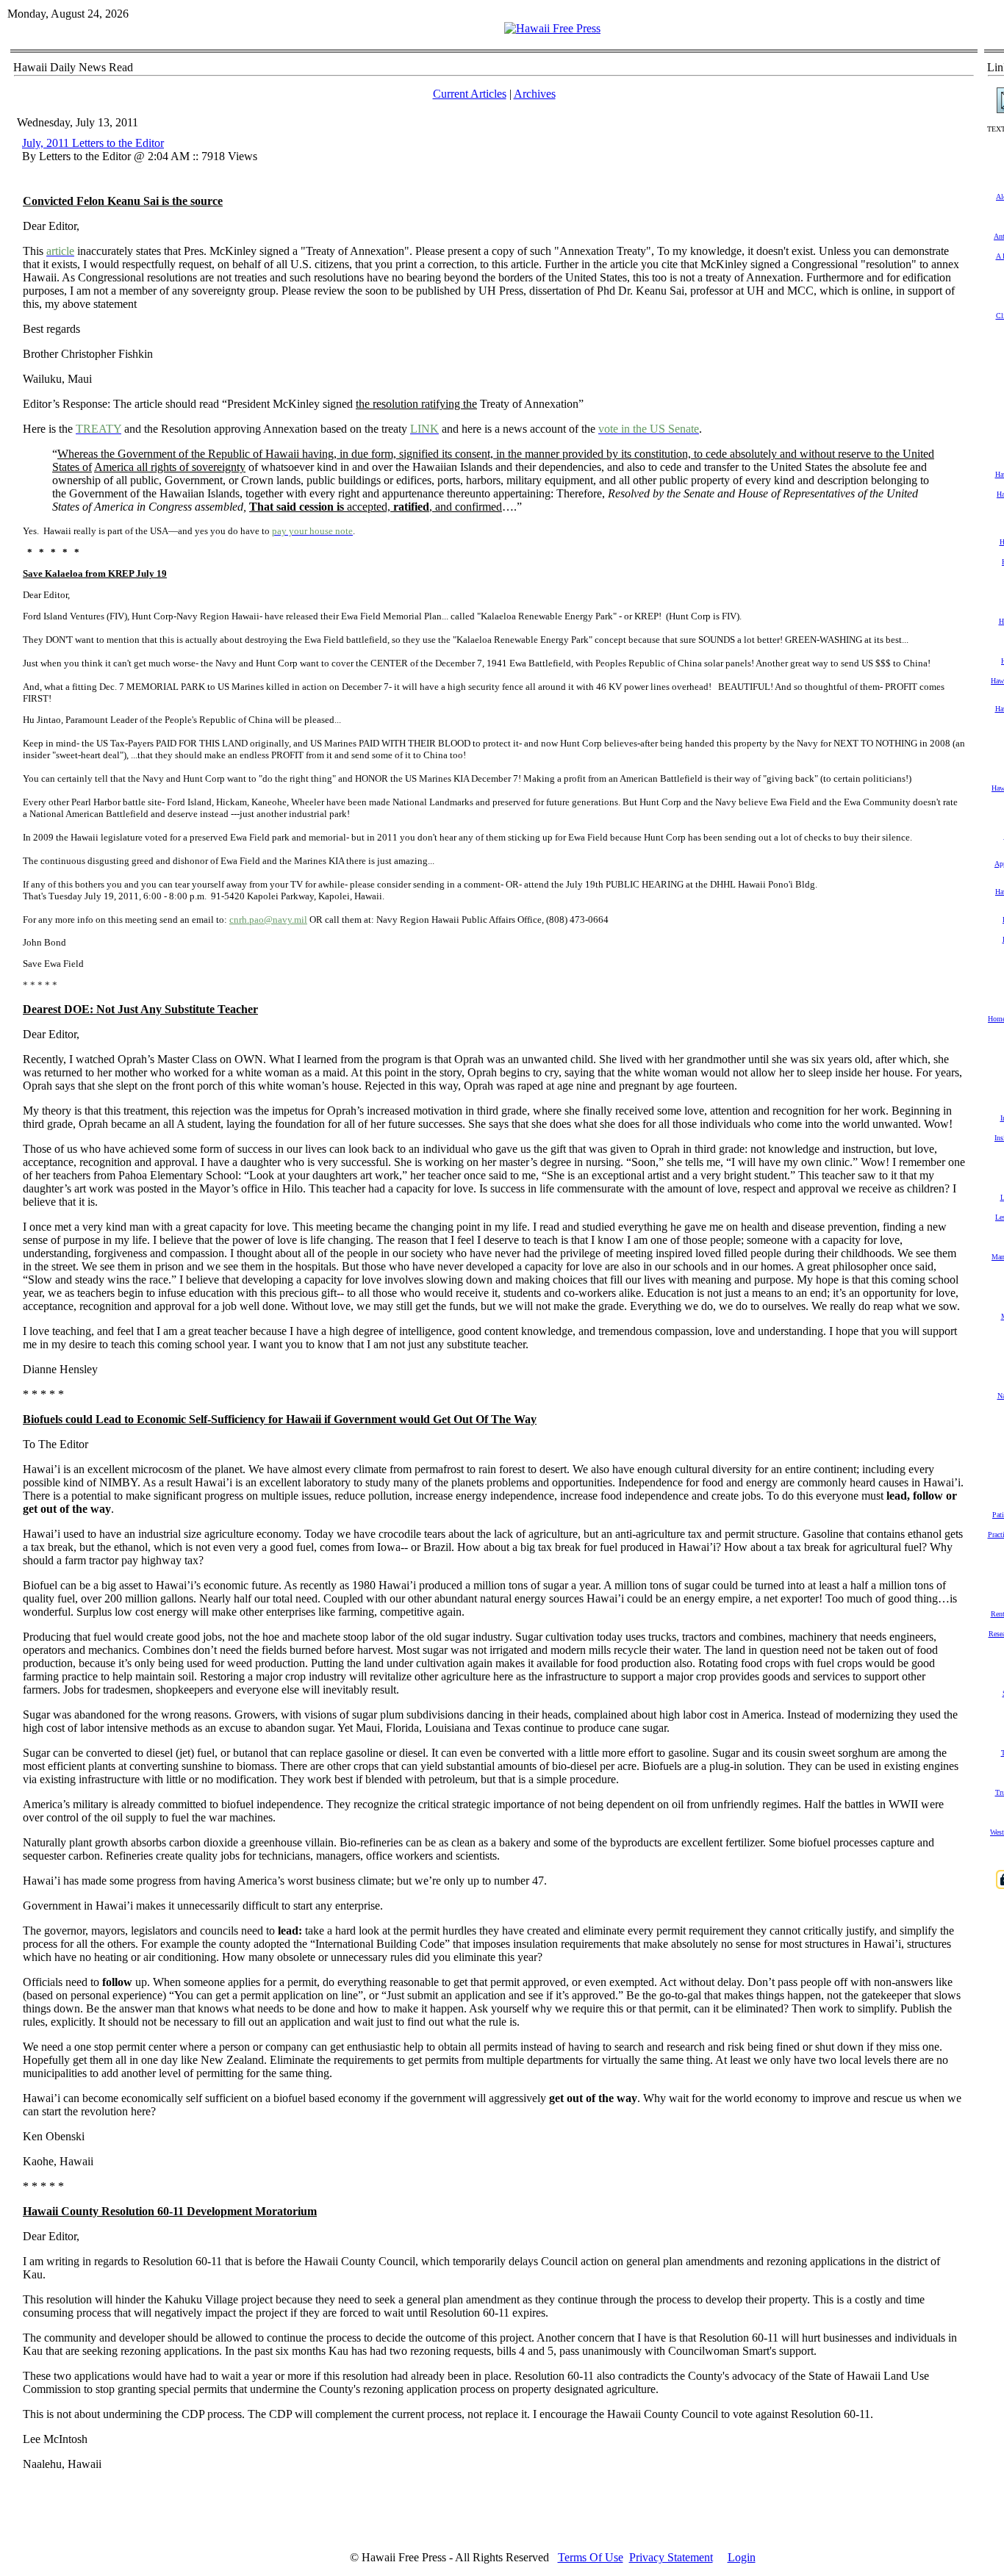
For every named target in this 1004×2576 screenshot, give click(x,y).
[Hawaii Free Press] (552, 28)
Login (742, 2557)
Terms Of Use (591, 2557)
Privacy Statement (671, 2557)
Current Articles (470, 94)
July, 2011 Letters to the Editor (93, 143)
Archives (535, 94)
